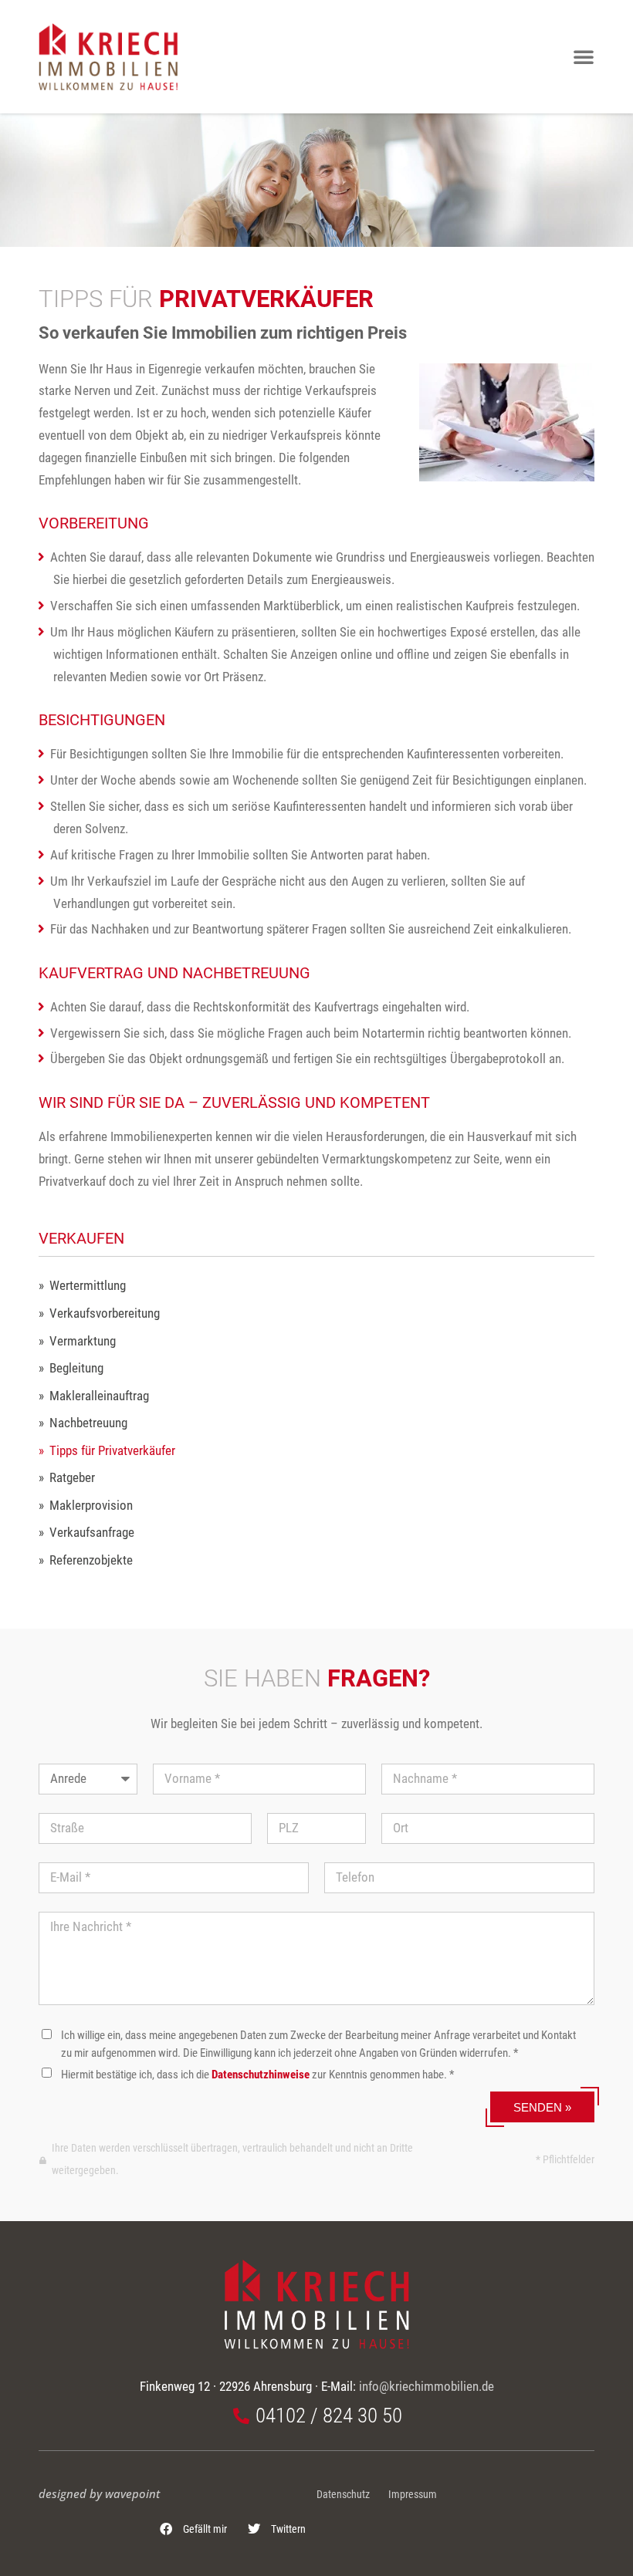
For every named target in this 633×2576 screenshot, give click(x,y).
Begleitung (76, 1368)
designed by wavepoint (99, 2493)
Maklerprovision (91, 1506)
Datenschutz (343, 2495)
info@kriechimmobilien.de (427, 2386)
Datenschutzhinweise (261, 2075)
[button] (194, 2529)
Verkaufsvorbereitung (105, 1313)
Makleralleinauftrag (99, 1396)
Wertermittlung (88, 1286)
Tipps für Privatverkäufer (112, 1451)
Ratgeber (72, 1478)
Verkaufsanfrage (92, 1533)
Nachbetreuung (88, 1423)
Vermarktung (83, 1341)
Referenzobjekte (91, 1560)
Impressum (413, 2495)
